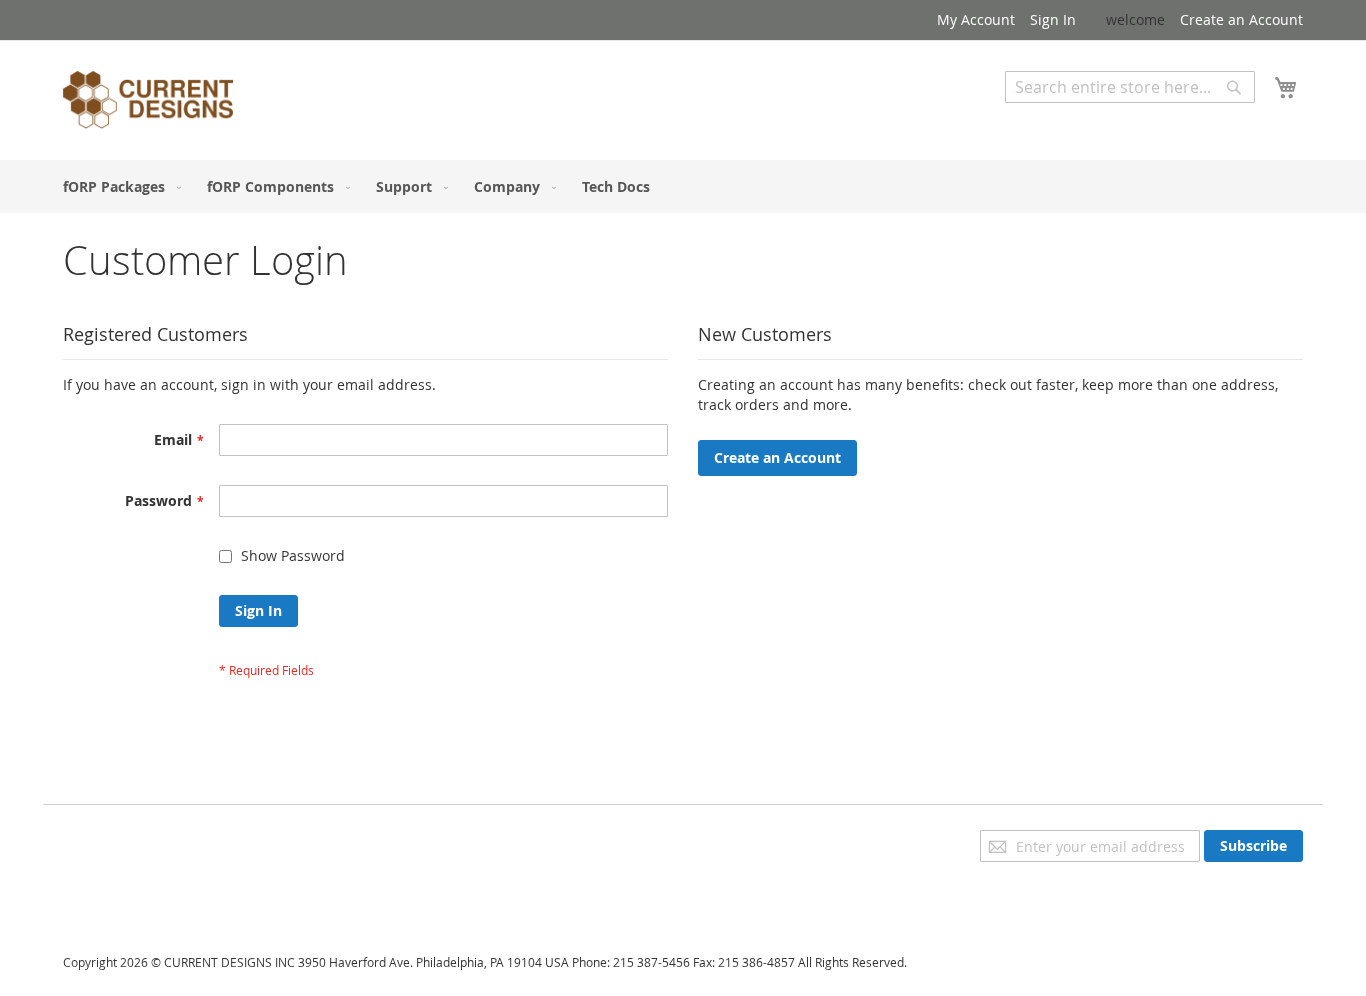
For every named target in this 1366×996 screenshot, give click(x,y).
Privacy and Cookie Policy (146, 839)
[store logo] (148, 103)
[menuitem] (118, 186)
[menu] (683, 186)
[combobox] (1130, 87)
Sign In (1053, 19)
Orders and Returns (130, 895)
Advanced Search (1063, 117)
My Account (976, 19)
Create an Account (1241, 19)
